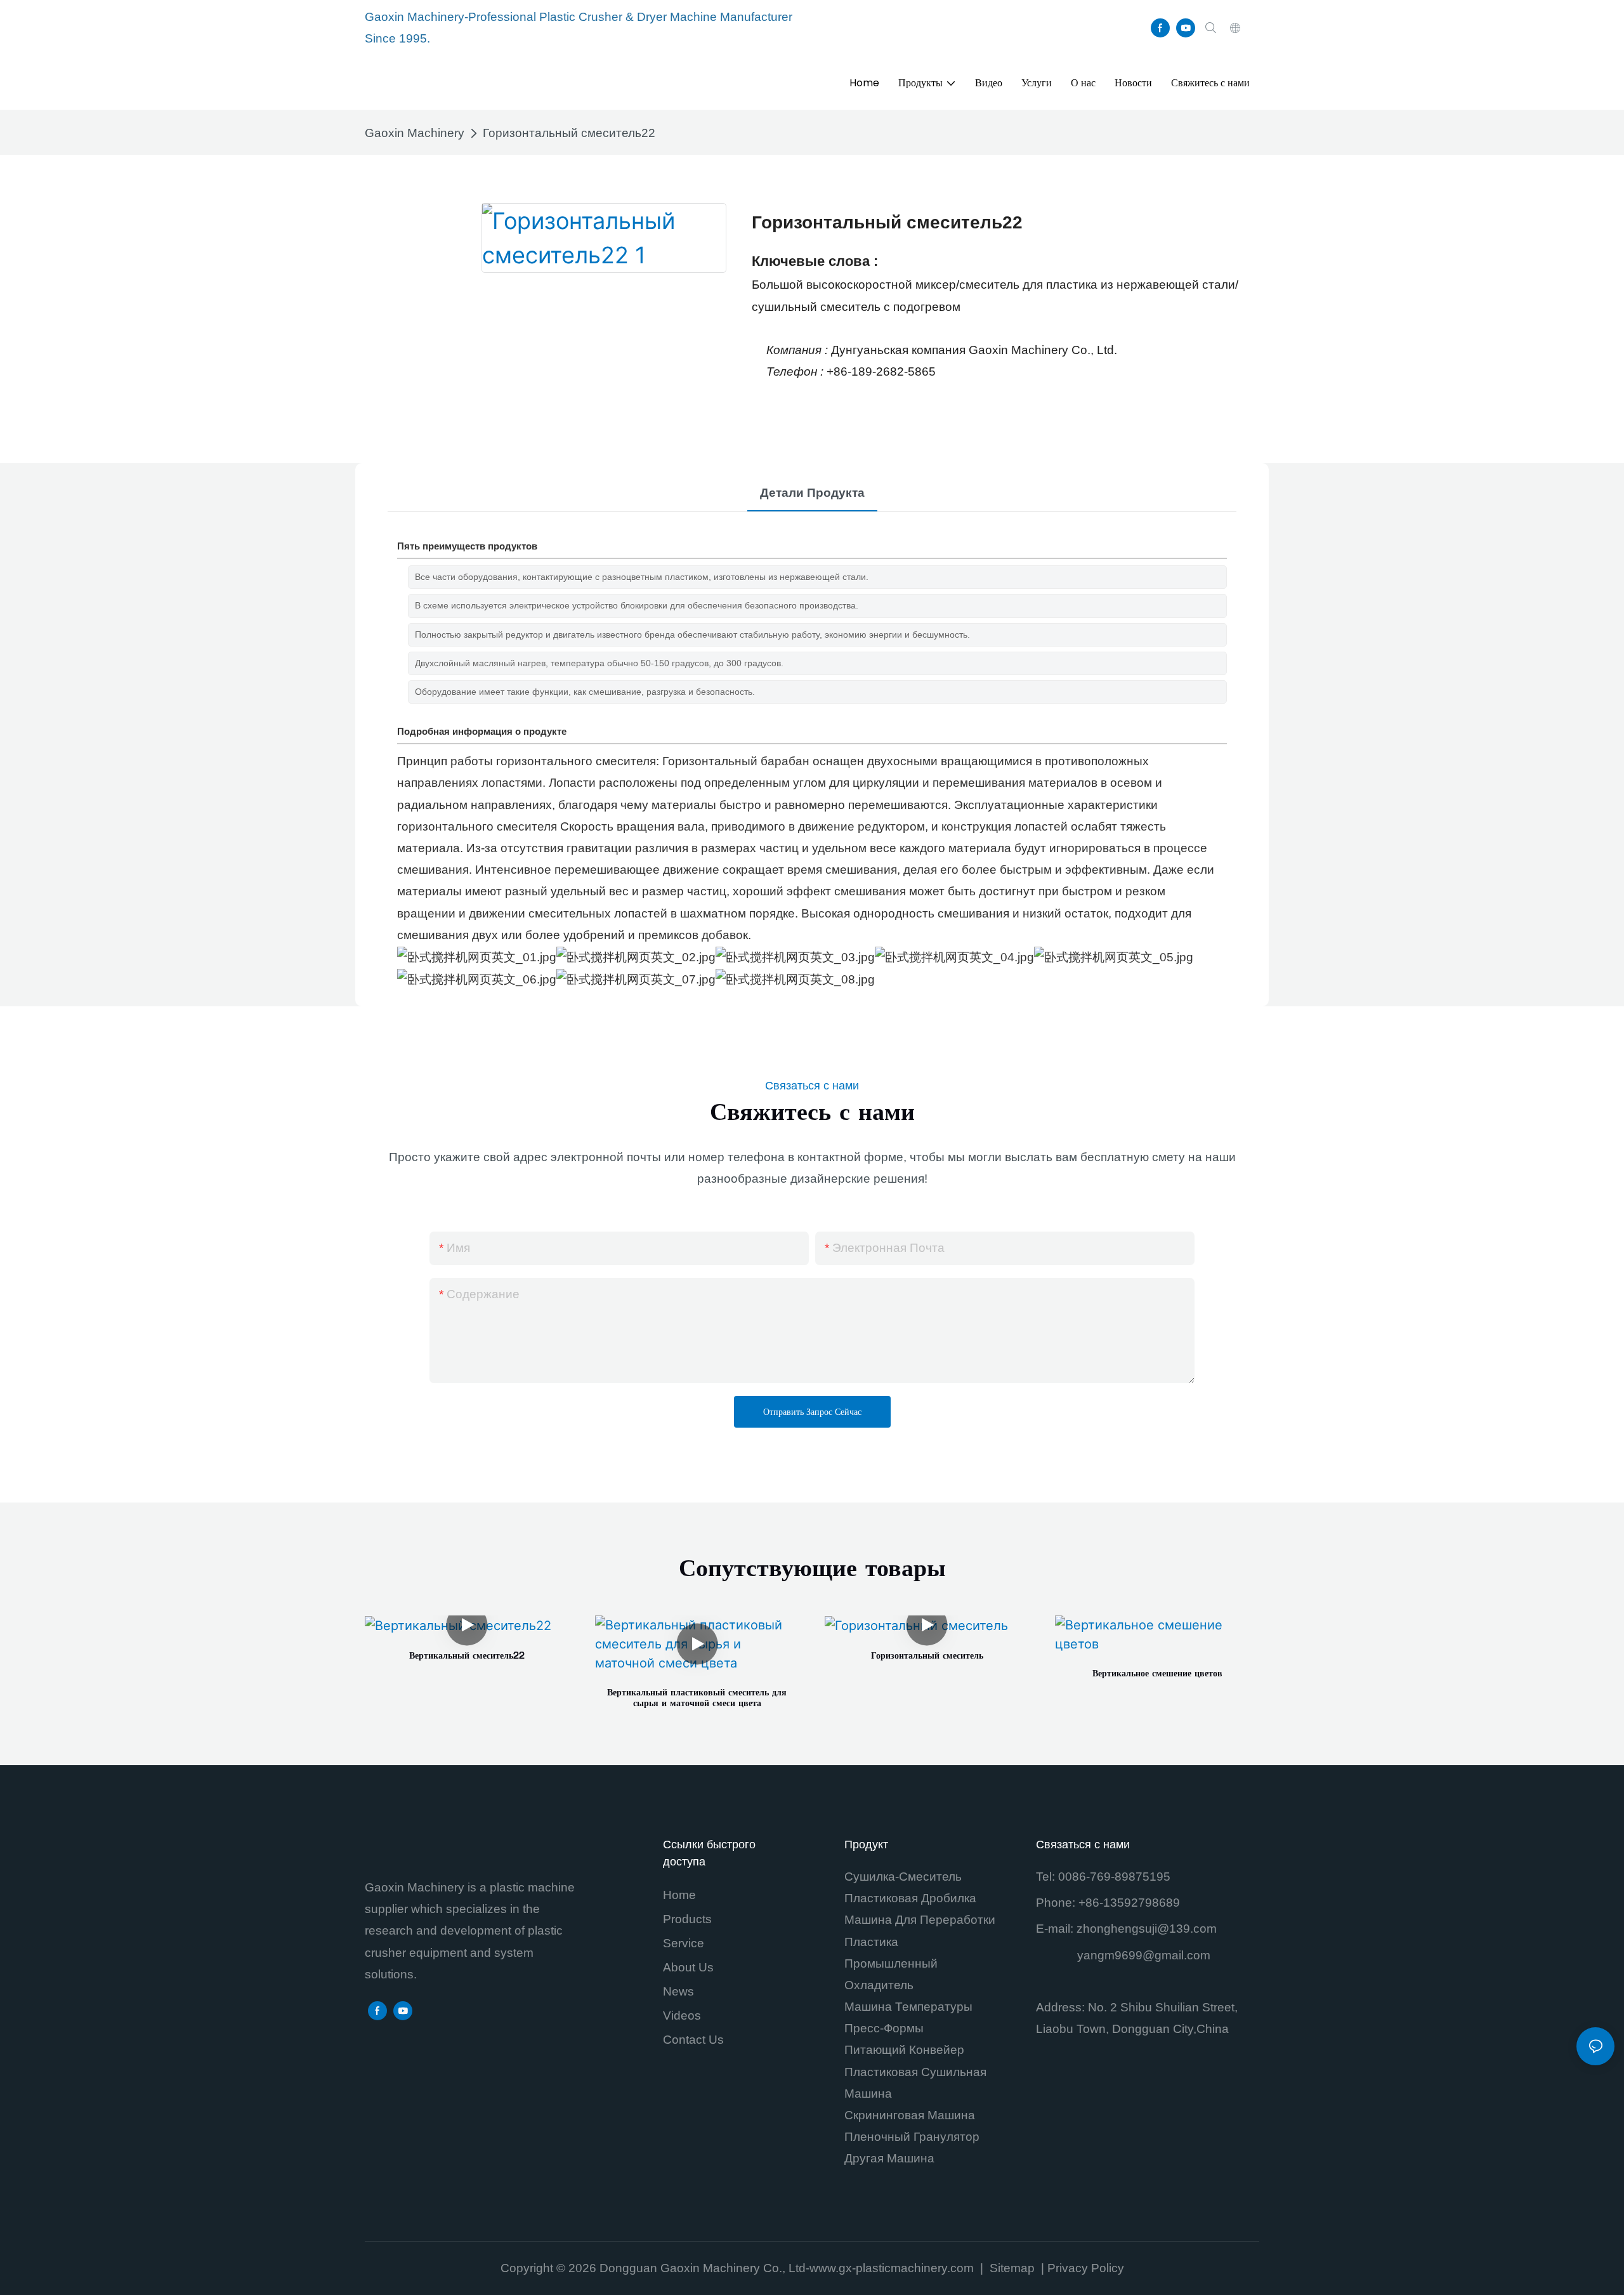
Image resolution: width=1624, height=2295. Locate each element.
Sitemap (1014, 2268)
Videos (682, 2016)
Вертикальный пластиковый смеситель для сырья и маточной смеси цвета (697, 1699)
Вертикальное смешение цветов (1157, 1674)
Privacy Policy (1086, 2268)
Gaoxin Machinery (415, 133)
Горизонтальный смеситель (927, 1657)
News (678, 1991)
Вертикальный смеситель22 (467, 1657)
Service (684, 1943)
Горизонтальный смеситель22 (569, 133)
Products (687, 1919)
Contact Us (693, 2040)
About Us (688, 1967)
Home (679, 1895)
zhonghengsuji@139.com (1147, 1929)
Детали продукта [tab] (812, 493)
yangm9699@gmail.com (1144, 1955)
